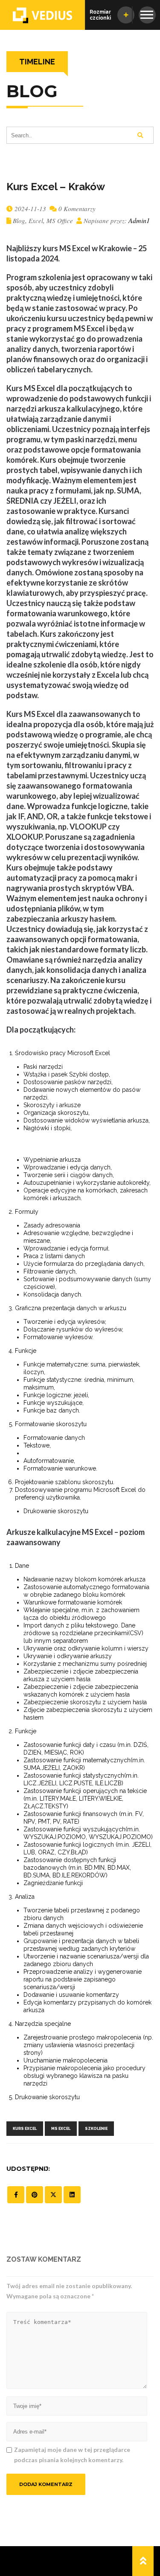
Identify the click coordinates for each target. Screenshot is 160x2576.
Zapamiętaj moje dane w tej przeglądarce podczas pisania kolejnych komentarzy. (72, 2455)
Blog (19, 220)
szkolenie (96, 2129)
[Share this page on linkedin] (72, 2195)
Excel (36, 220)
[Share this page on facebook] (16, 2195)
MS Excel (61, 2129)
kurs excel (25, 2129)
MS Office (60, 220)
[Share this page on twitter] (53, 2195)
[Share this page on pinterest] (35, 2195)
